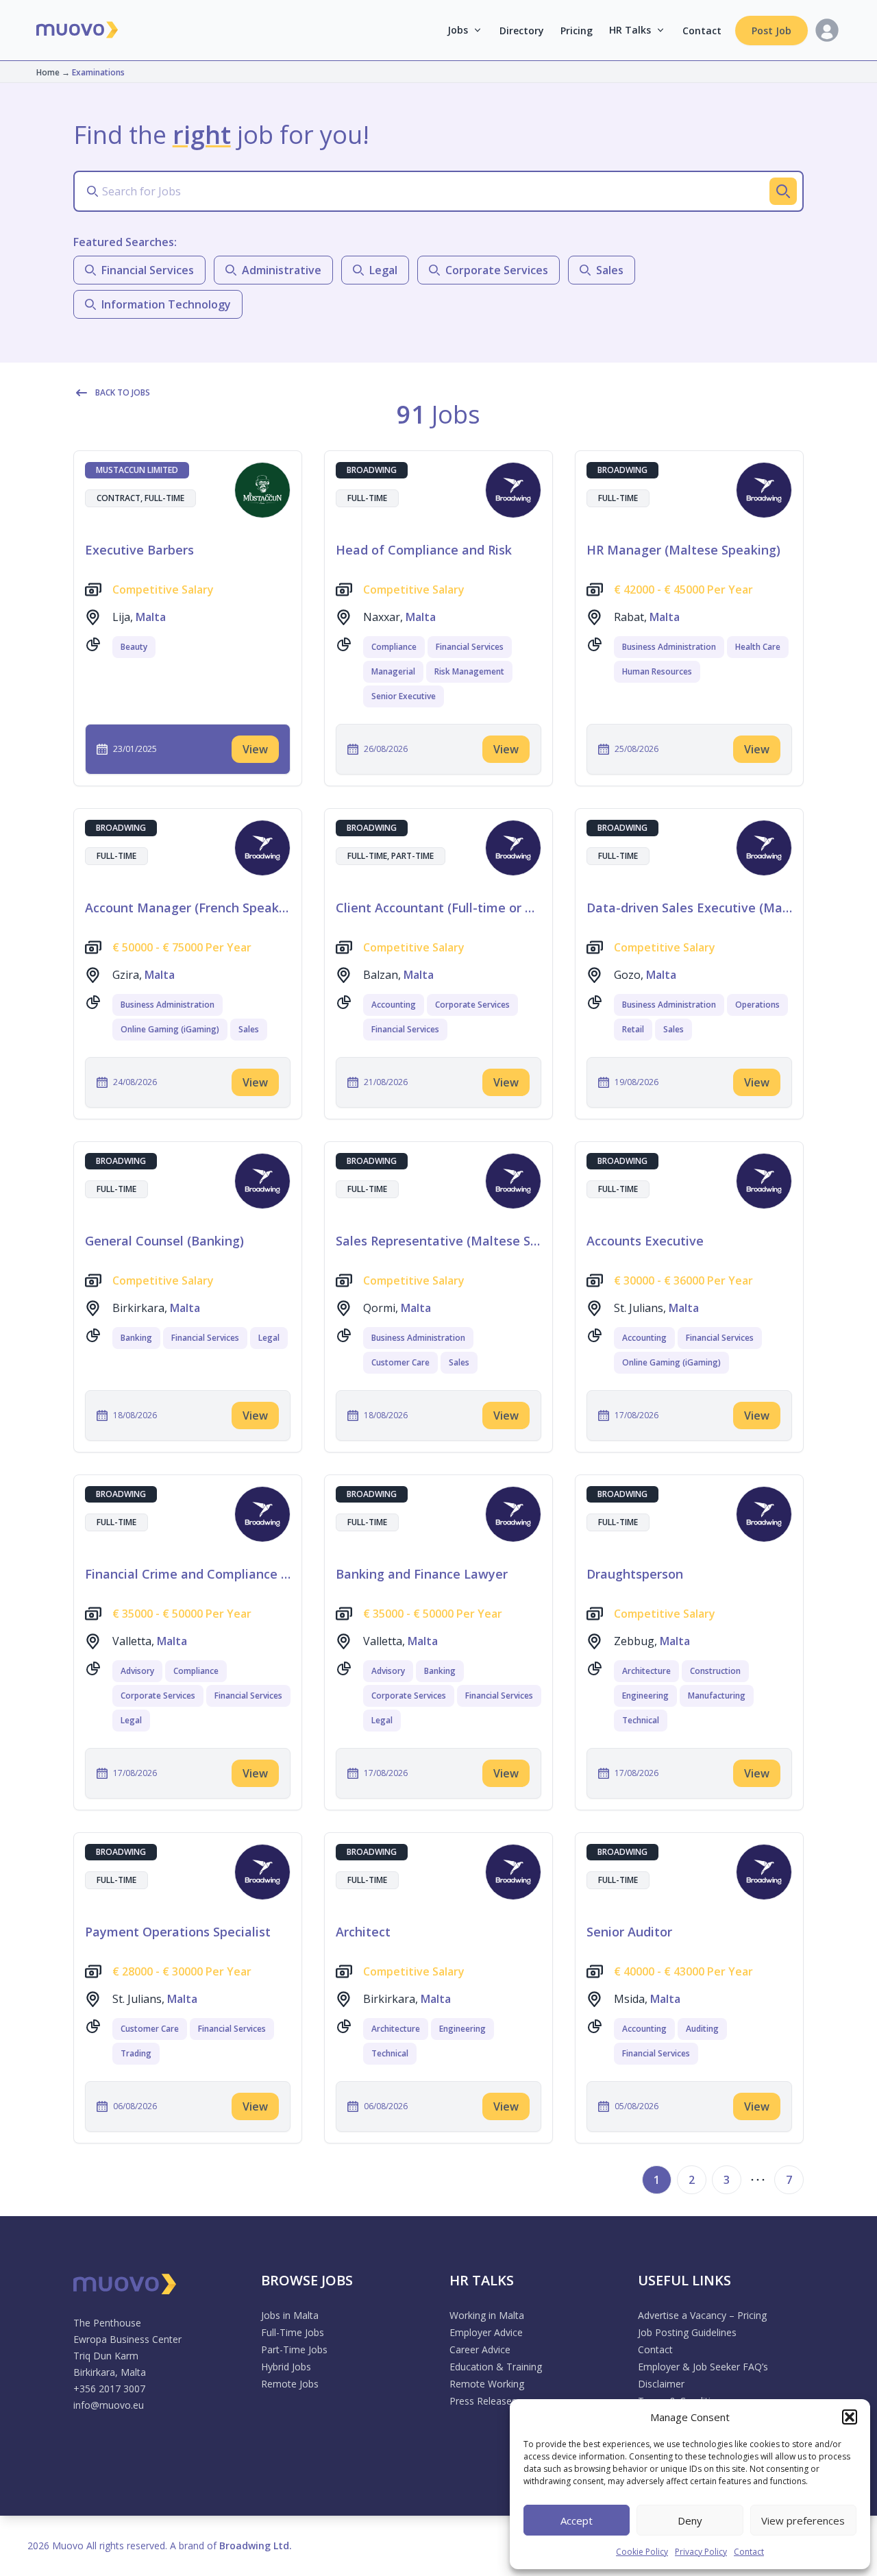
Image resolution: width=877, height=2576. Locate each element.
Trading (136, 2053)
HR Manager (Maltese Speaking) (683, 550)
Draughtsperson (635, 1574)
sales (610, 270)
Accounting (394, 1005)
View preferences (803, 2520)
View (255, 749)
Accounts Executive (645, 1241)
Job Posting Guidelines (687, 2332)
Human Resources (657, 671)
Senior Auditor (629, 1932)
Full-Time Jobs (293, 2332)
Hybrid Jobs (286, 2367)
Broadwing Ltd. (256, 2545)
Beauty (134, 647)
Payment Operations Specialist (178, 1932)
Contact (749, 2552)
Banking (136, 1338)
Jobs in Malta (290, 2315)
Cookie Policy (642, 2552)
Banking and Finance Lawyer (422, 1574)
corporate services (497, 270)
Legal (269, 1338)
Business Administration (669, 647)
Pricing (577, 31)
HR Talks (630, 30)
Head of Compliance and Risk (424, 550)
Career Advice (480, 2349)
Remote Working (487, 2384)
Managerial (393, 671)
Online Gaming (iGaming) (170, 1029)
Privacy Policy (701, 2552)
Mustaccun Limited (137, 470)
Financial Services (470, 647)
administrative (282, 270)
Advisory (137, 1671)
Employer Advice (486, 2332)
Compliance (394, 647)
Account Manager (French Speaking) (188, 908)
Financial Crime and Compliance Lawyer (188, 1574)
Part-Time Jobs (294, 2349)
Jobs (458, 30)
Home (48, 72)
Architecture (646, 1671)
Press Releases (483, 2401)
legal (383, 270)
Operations (757, 1005)
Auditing (702, 2029)
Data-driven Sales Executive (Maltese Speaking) (689, 908)
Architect (363, 1932)
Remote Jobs (290, 2384)
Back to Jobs (123, 392)
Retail (633, 1029)
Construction (715, 1671)
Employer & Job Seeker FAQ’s (703, 2367)
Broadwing (372, 470)
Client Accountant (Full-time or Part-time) (438, 908)
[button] (850, 2417)
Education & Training (496, 2367)
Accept (577, 2520)
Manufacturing (717, 1696)
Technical (641, 1720)
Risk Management (469, 671)
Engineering (645, 1696)
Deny (690, 2520)
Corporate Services (472, 1005)
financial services (148, 270)
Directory (522, 31)
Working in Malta (487, 2315)
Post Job (771, 31)
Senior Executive (404, 696)
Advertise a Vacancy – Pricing (702, 2315)
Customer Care (400, 1362)
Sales (249, 1029)
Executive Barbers (139, 550)
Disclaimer (661, 2384)
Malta (151, 617)
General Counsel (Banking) (164, 1241)
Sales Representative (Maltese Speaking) (438, 1241)
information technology (166, 304)
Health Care (758, 647)
